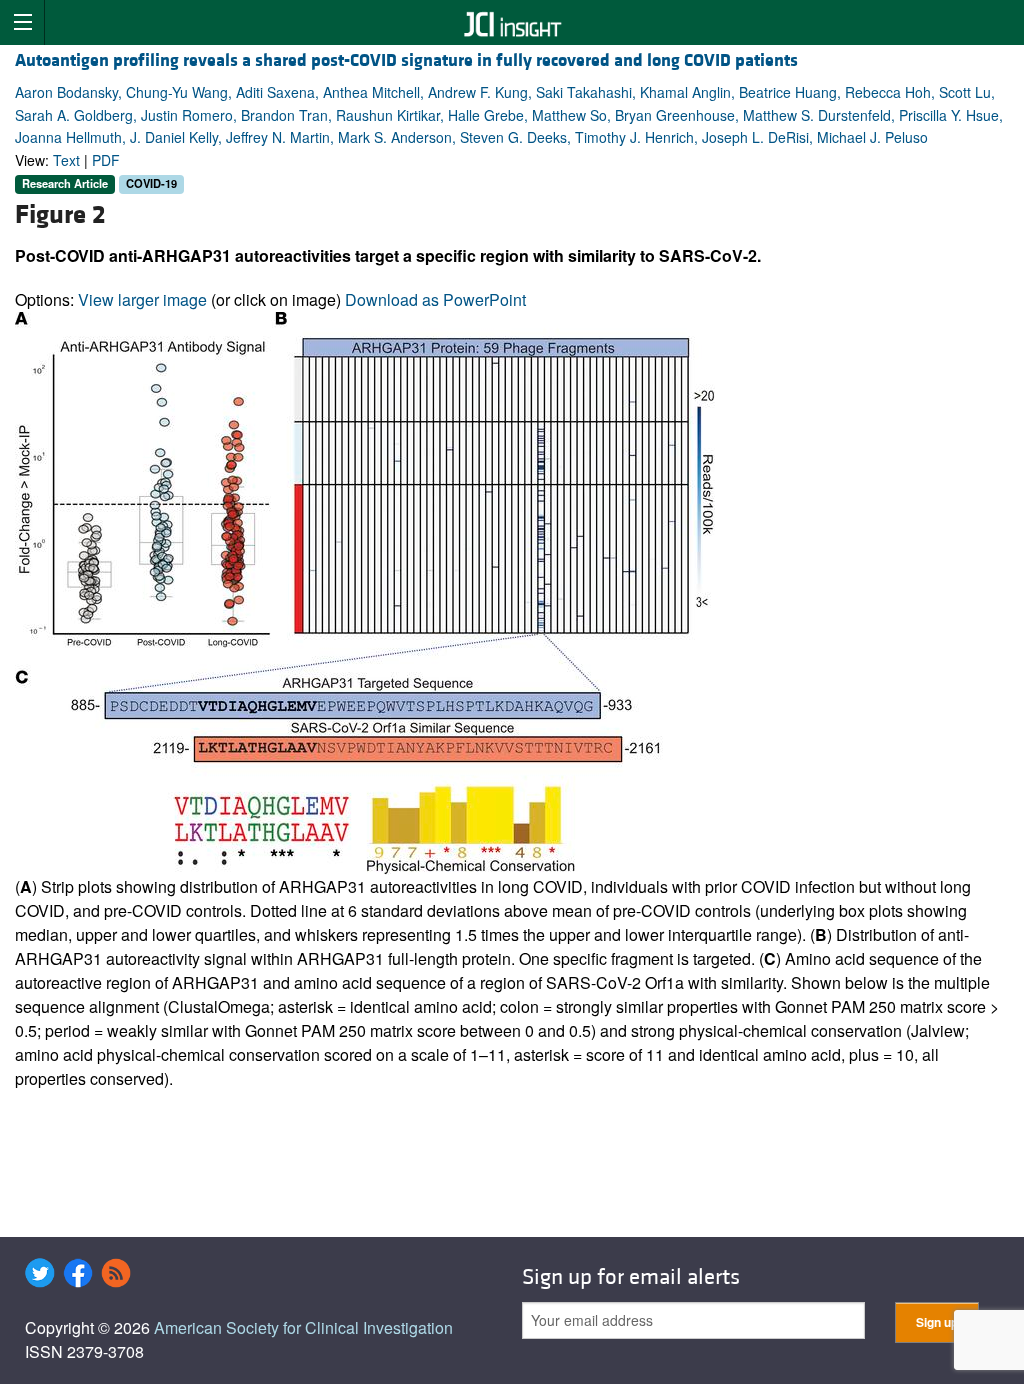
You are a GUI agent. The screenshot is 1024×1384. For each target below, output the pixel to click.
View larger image (142, 299)
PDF (106, 160)
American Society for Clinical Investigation (303, 1327)
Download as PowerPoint (435, 299)
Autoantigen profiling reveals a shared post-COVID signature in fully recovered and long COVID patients (406, 60)
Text (66, 160)
